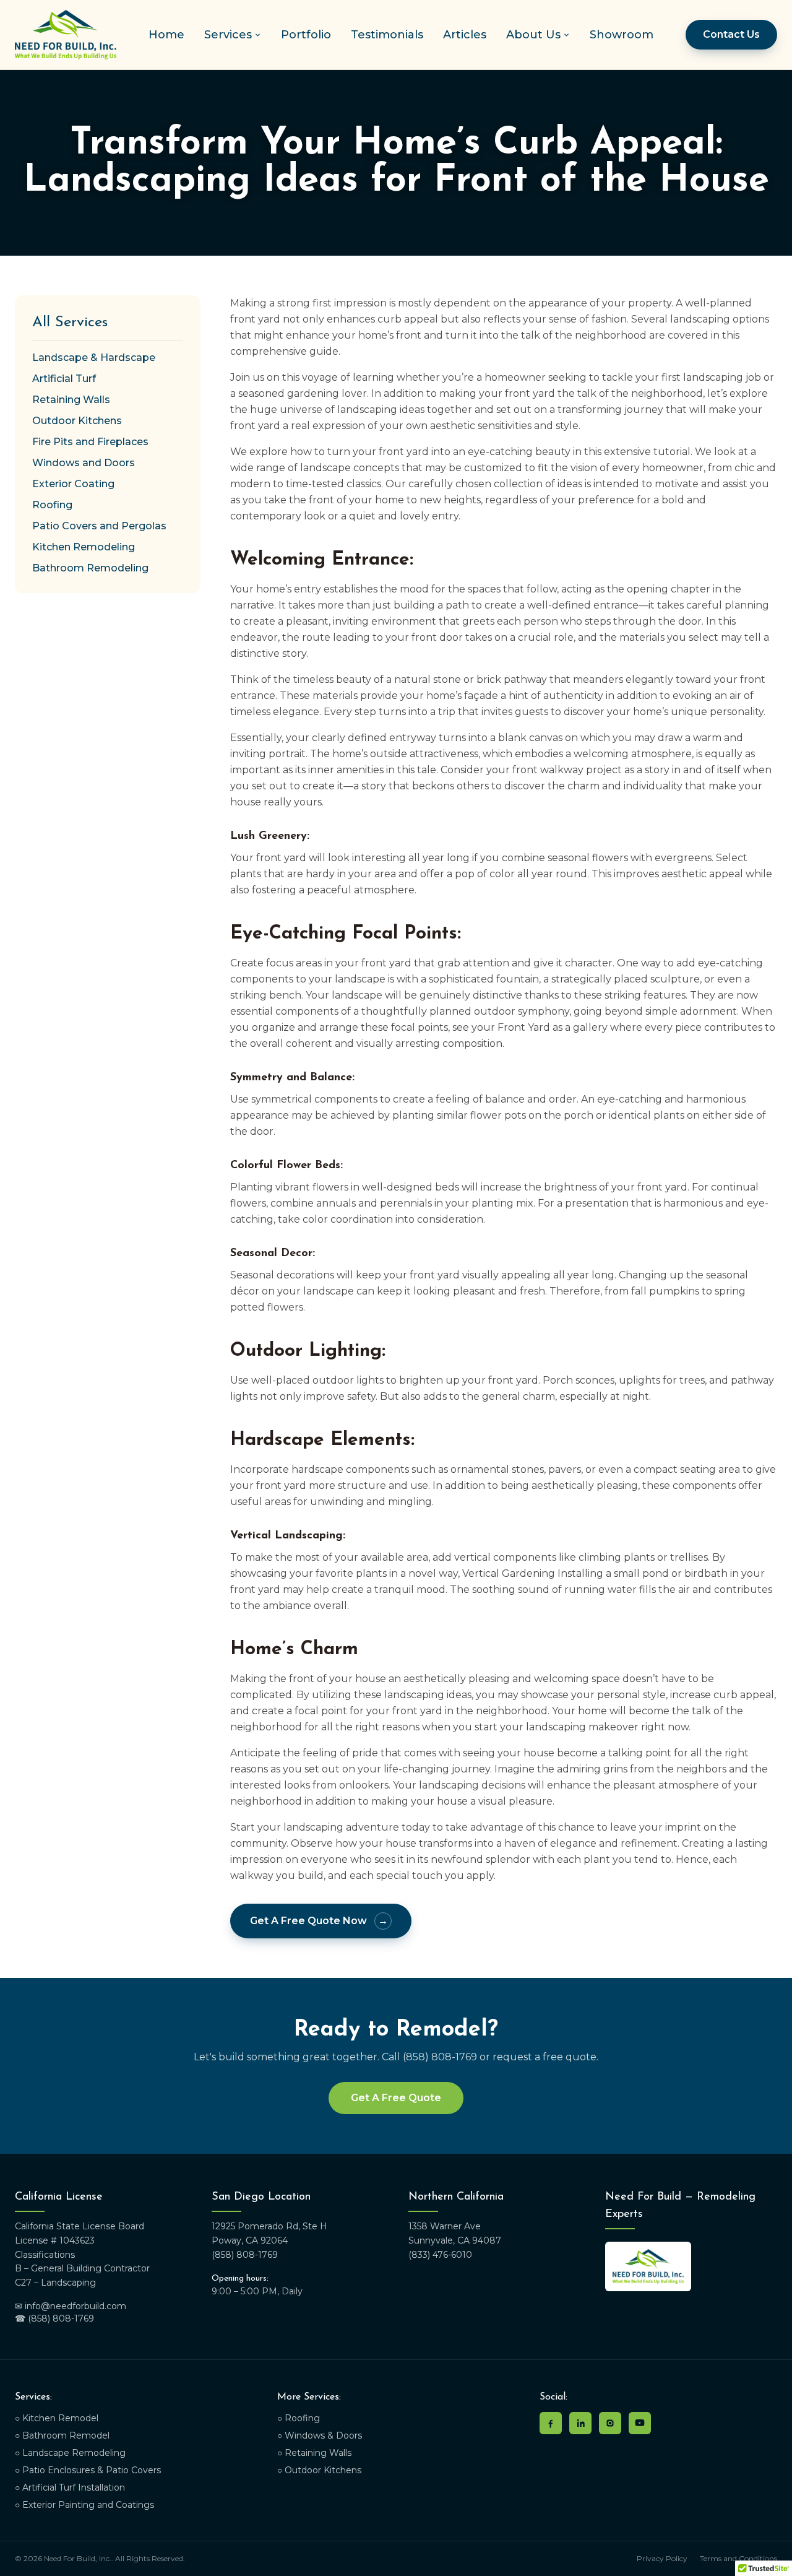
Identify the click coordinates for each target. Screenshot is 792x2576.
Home (166, 35)
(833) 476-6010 (440, 2255)
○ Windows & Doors (320, 2435)
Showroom (622, 35)
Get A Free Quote (396, 2098)
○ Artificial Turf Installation (70, 2487)
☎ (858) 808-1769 (54, 2318)
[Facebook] (551, 2423)
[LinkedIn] (580, 2423)
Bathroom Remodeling (90, 568)
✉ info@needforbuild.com (71, 2306)
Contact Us (731, 34)
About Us (533, 35)
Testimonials (387, 35)
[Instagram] (610, 2423)
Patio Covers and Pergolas (99, 526)
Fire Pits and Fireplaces (90, 442)
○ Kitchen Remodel (57, 2418)
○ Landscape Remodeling (70, 2453)
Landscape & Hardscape (94, 358)
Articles (465, 35)
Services (228, 35)
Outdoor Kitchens (77, 421)
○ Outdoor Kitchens (319, 2470)
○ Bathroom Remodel (62, 2435)
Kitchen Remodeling (84, 547)
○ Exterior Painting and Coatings (84, 2505)
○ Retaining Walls (314, 2453)
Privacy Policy (662, 2558)
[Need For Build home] (66, 35)
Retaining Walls (71, 400)
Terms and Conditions (738, 2558)
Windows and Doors (84, 463)
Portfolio (306, 35)
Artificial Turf (64, 379)
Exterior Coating (73, 484)
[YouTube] (640, 2423)
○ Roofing (299, 2418)
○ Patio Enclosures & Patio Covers (88, 2470)
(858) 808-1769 (245, 2255)
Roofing (52, 505)
